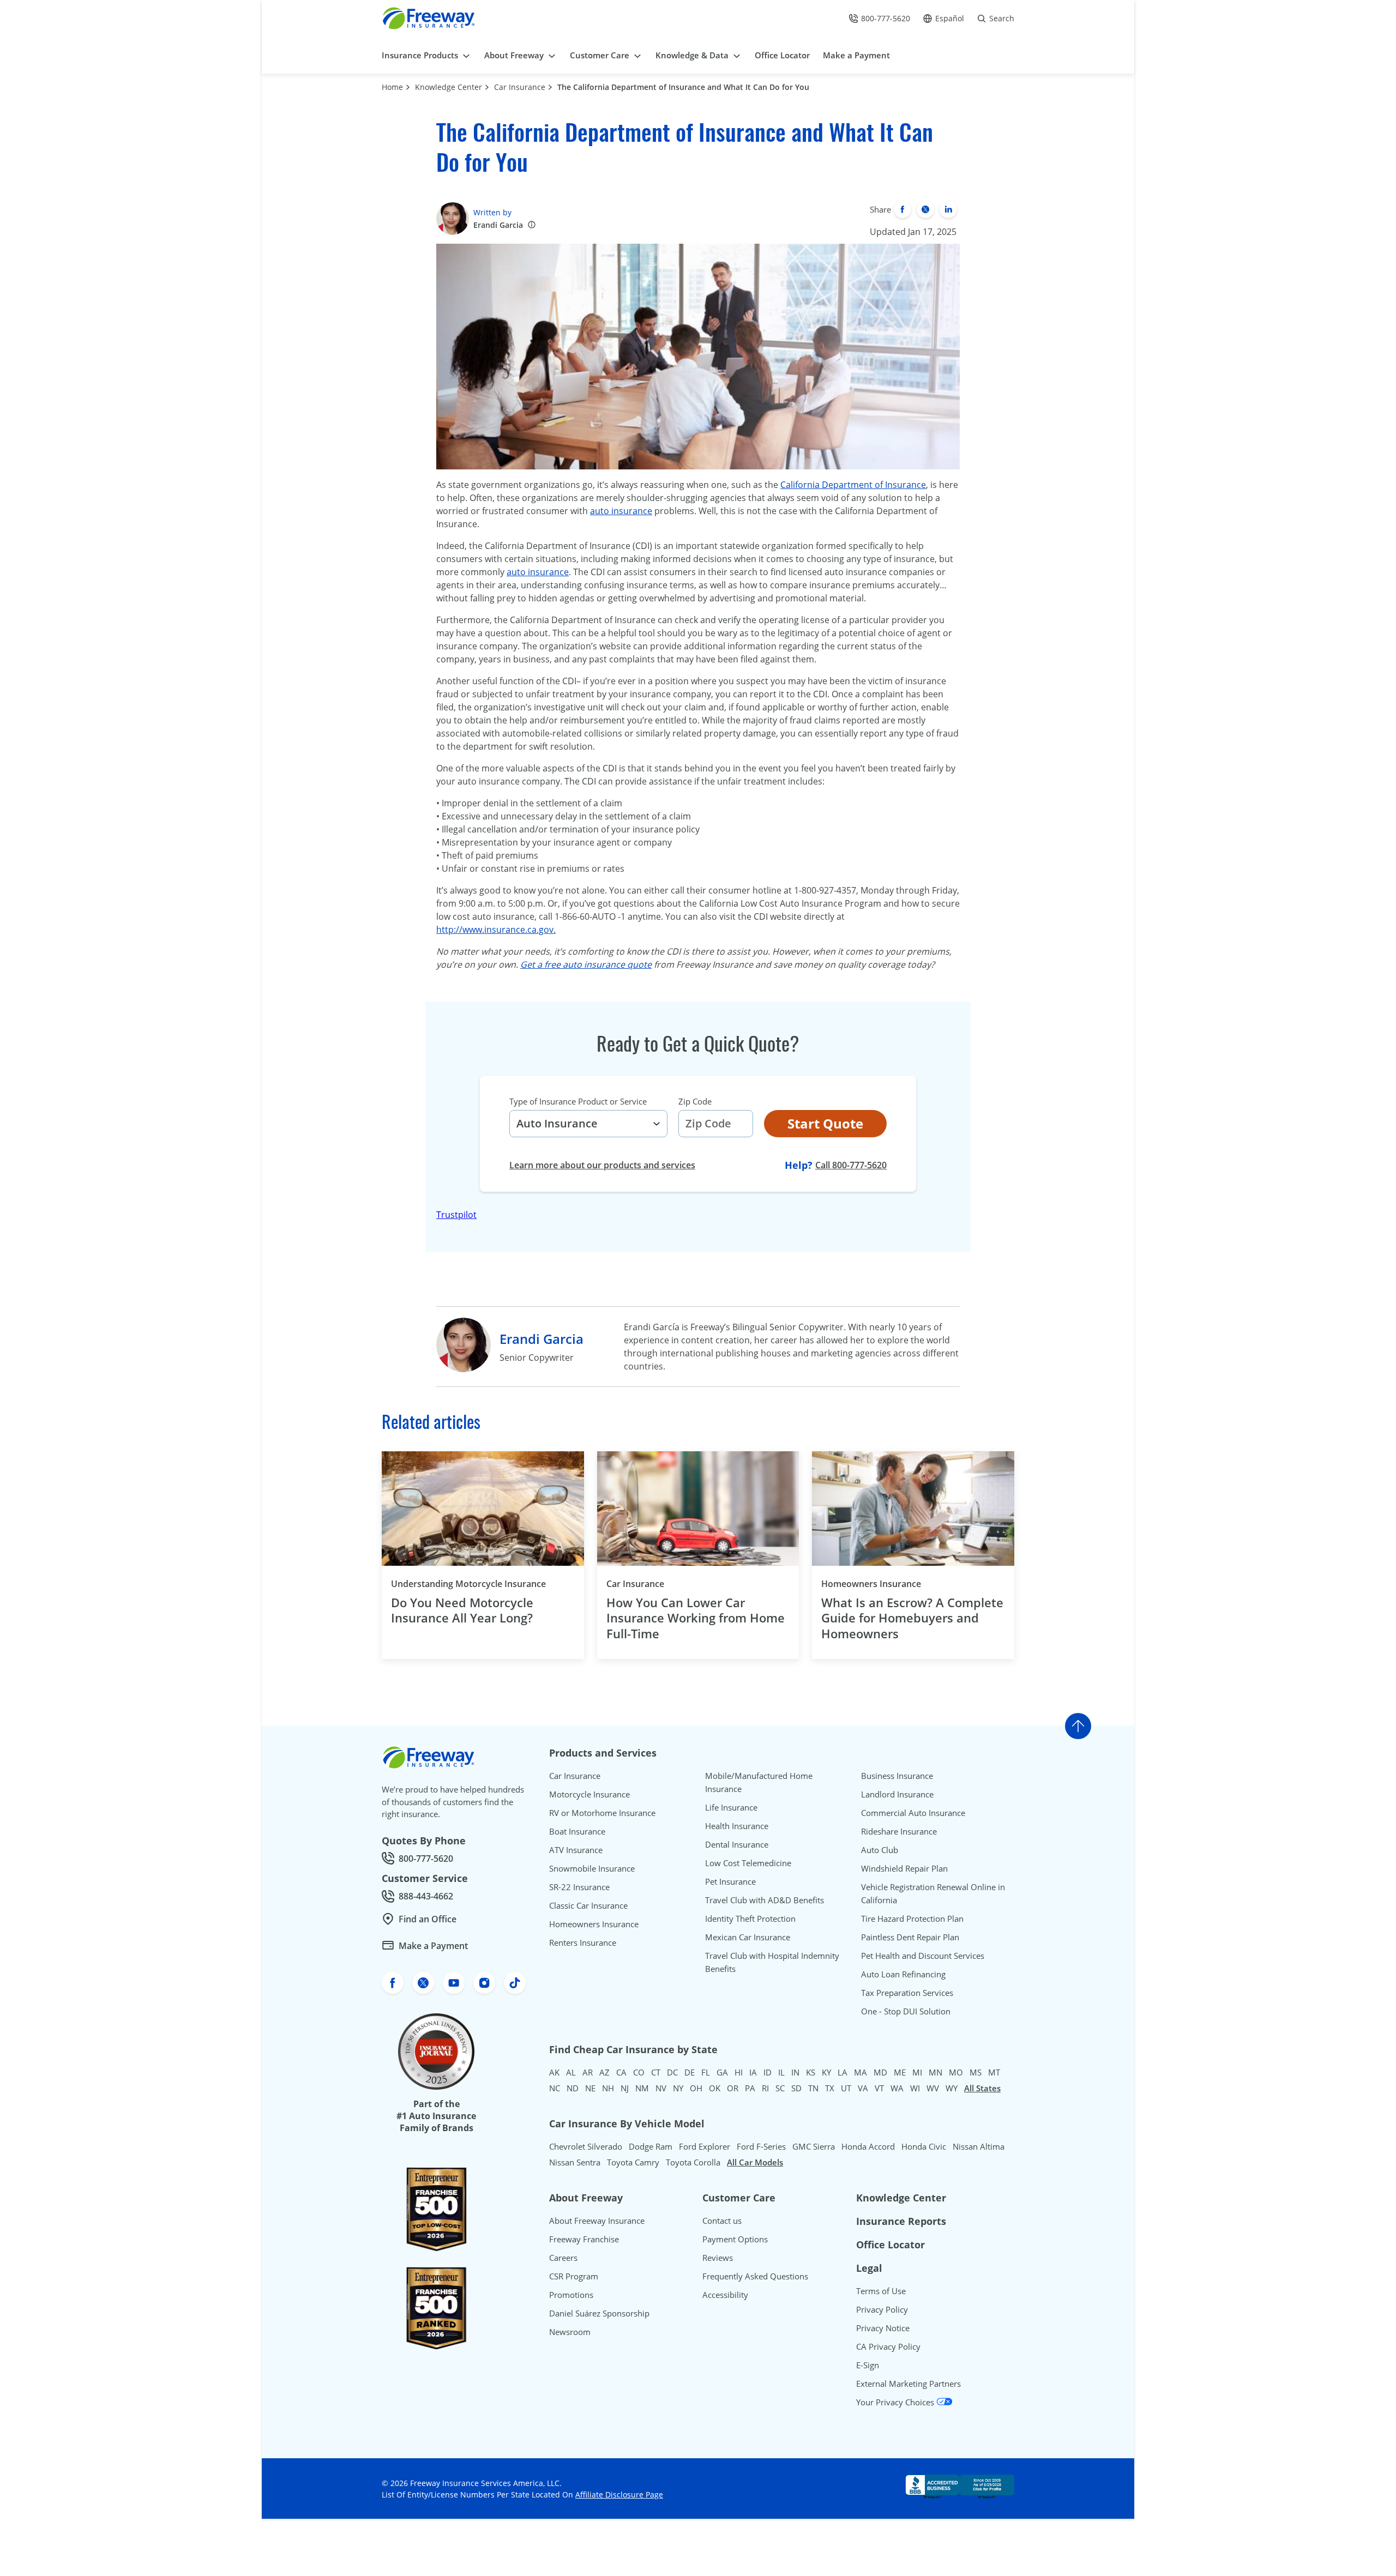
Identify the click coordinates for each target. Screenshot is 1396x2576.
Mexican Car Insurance (748, 1937)
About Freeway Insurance (597, 2221)
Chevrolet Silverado (586, 2146)
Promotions (571, 2295)
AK (554, 2072)
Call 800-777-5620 (851, 1165)
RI (765, 2088)
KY (826, 2072)
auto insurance (621, 511)
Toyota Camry (633, 2162)
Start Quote (825, 1123)
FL (706, 2072)
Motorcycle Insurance (589, 1794)
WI (915, 2088)
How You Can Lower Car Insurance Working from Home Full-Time (696, 1618)
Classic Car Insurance (588, 1905)
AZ (604, 2072)
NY (678, 2088)
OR (733, 2088)
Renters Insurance (583, 1942)
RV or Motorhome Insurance (602, 1813)
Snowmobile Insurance (592, 1868)
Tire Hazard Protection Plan (912, 1919)
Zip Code (695, 1101)
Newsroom (570, 2332)
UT (846, 2088)
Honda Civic (924, 2146)
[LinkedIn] (948, 209)
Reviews (718, 2258)
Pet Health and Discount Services (923, 1956)
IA (753, 2072)
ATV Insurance (576, 1850)
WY (952, 2088)
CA (621, 2072)
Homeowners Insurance (871, 1584)
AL (571, 2072)
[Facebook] (902, 209)
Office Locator (890, 2245)
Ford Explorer (705, 2146)
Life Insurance (731, 1807)
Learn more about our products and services (602, 1165)
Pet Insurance (730, 1881)
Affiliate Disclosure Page (619, 2494)
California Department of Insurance (853, 485)
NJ (625, 2088)
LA (843, 2072)
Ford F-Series (761, 2146)
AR (588, 2072)
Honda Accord (868, 2146)
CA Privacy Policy (888, 2346)
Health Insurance (737, 1826)
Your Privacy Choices (896, 2402)
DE (690, 2072)
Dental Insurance (737, 1844)
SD (796, 2088)
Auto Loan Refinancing (903, 1974)
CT (656, 2072)
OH (696, 2088)
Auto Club (880, 1850)
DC (672, 2072)
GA (722, 2072)
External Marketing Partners (908, 2384)
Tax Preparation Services (907, 1993)
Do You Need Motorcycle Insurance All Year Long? (462, 1610)
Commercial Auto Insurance (913, 1813)
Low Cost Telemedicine (748, 1863)
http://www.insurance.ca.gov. (496, 930)
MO (956, 2072)
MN (935, 2072)
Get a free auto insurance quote (586, 964)
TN (813, 2088)
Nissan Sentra (575, 2162)
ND (573, 2088)
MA (861, 2072)
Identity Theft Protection (750, 1919)
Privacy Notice (883, 2328)
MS (976, 2072)
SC (780, 2088)
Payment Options (735, 2239)
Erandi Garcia (498, 225)
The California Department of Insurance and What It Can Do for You (683, 87)
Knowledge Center (449, 87)
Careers (563, 2258)
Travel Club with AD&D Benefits (765, 1900)
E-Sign (868, 2365)
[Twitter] (925, 209)
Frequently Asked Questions (755, 2276)
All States (982, 2088)
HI (739, 2072)
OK (715, 2088)
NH (608, 2088)
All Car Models (755, 2162)
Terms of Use (881, 2291)
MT (994, 2072)
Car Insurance (520, 87)
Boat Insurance (577, 1831)
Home (392, 87)
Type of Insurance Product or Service (578, 1101)
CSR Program (574, 2276)
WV (933, 2088)
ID (768, 2072)
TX (830, 2088)
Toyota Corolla (693, 2162)
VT (879, 2088)
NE (590, 2088)
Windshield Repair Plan (904, 1868)
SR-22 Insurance (579, 1887)
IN (795, 2072)
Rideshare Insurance (899, 1831)
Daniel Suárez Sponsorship (599, 2313)
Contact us (722, 2221)
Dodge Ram (651, 2146)
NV (661, 2088)
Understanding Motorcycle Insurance (468, 1584)
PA (750, 2088)
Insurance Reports (901, 2221)
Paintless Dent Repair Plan (910, 1937)
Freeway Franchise (584, 2239)
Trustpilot (456, 1215)
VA (863, 2088)
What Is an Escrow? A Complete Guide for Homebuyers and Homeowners (912, 1618)
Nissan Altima (979, 2146)
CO (639, 2072)
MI (917, 2072)
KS (811, 2072)
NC (555, 2088)
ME (900, 2072)
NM (642, 2088)
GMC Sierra (814, 2146)
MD (880, 2072)
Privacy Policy (882, 2309)
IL (781, 2072)
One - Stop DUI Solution (906, 2011)
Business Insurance (897, 1776)
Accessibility (725, 2295)
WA (897, 2088)
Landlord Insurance (897, 1794)
